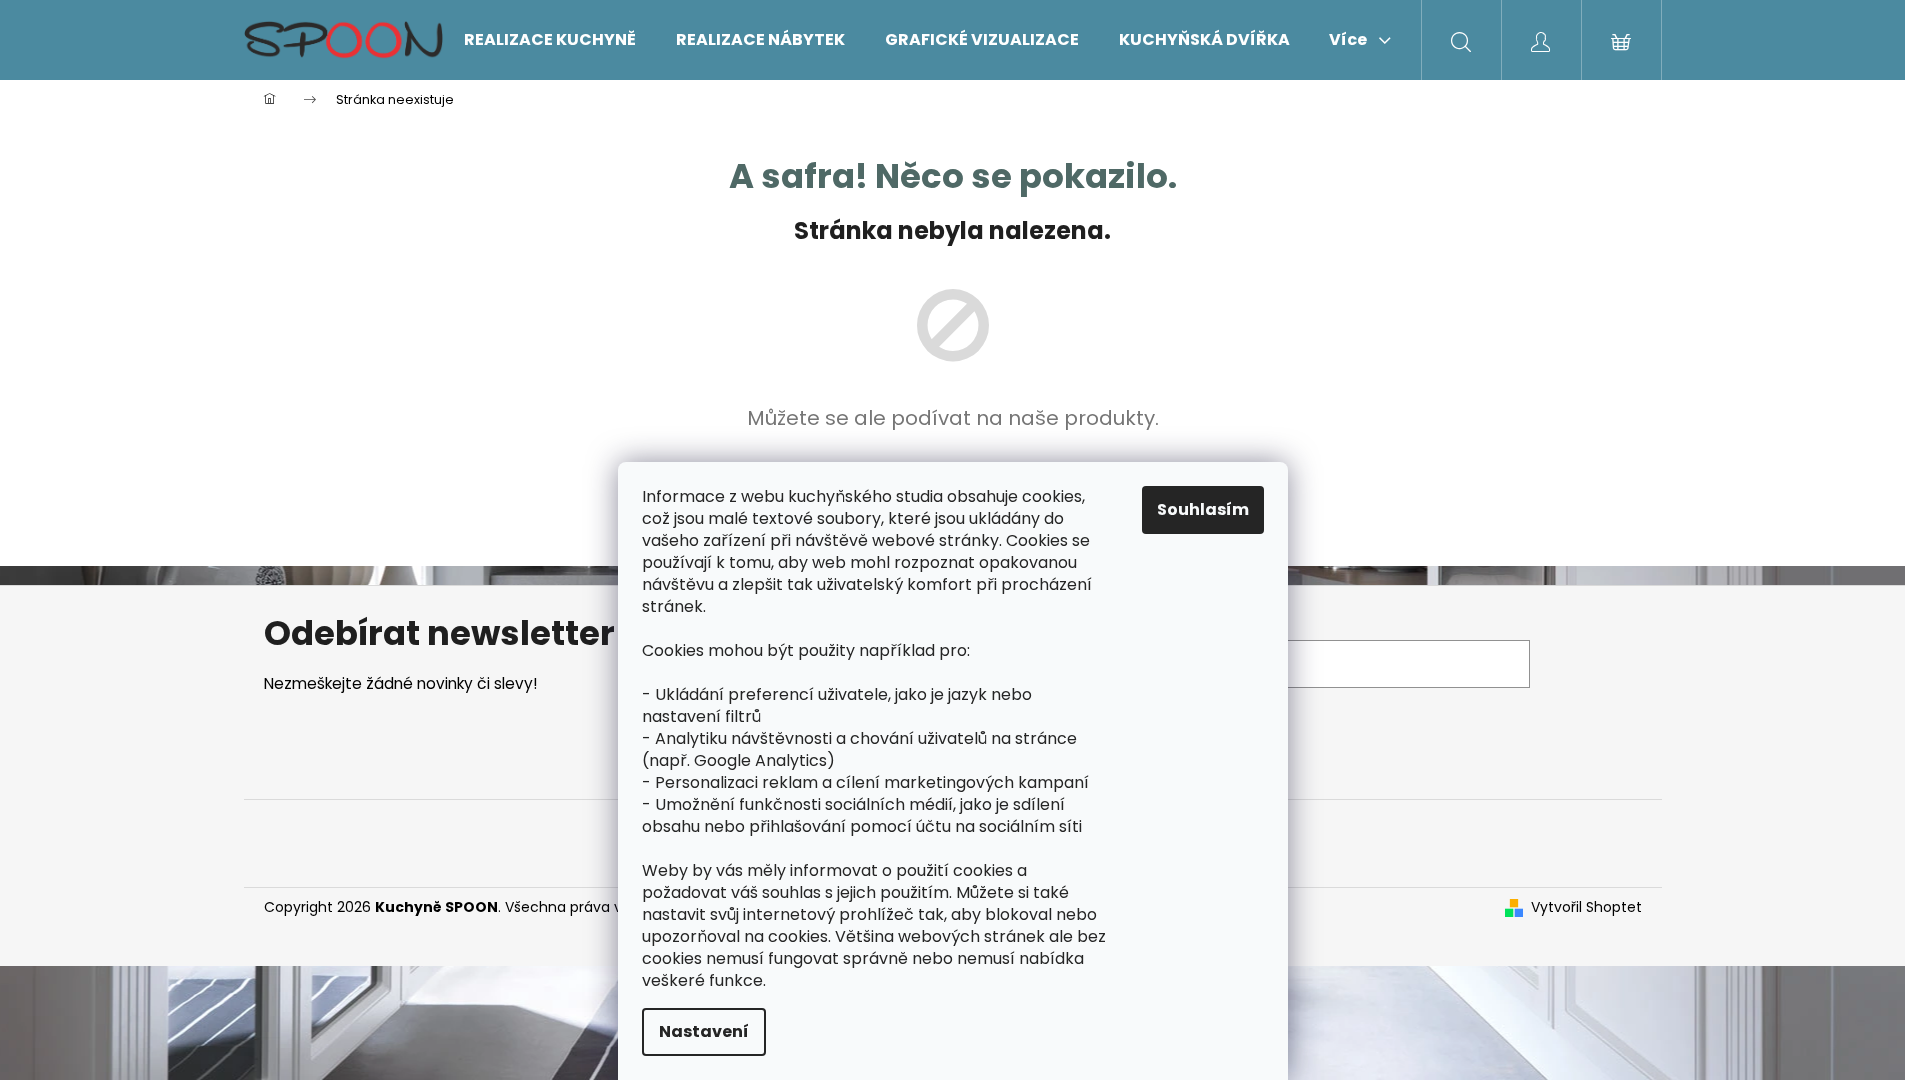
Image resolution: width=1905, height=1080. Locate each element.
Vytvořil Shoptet (1586, 907)
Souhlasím (1203, 509)
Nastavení (704, 1031)
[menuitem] (550, 40)
